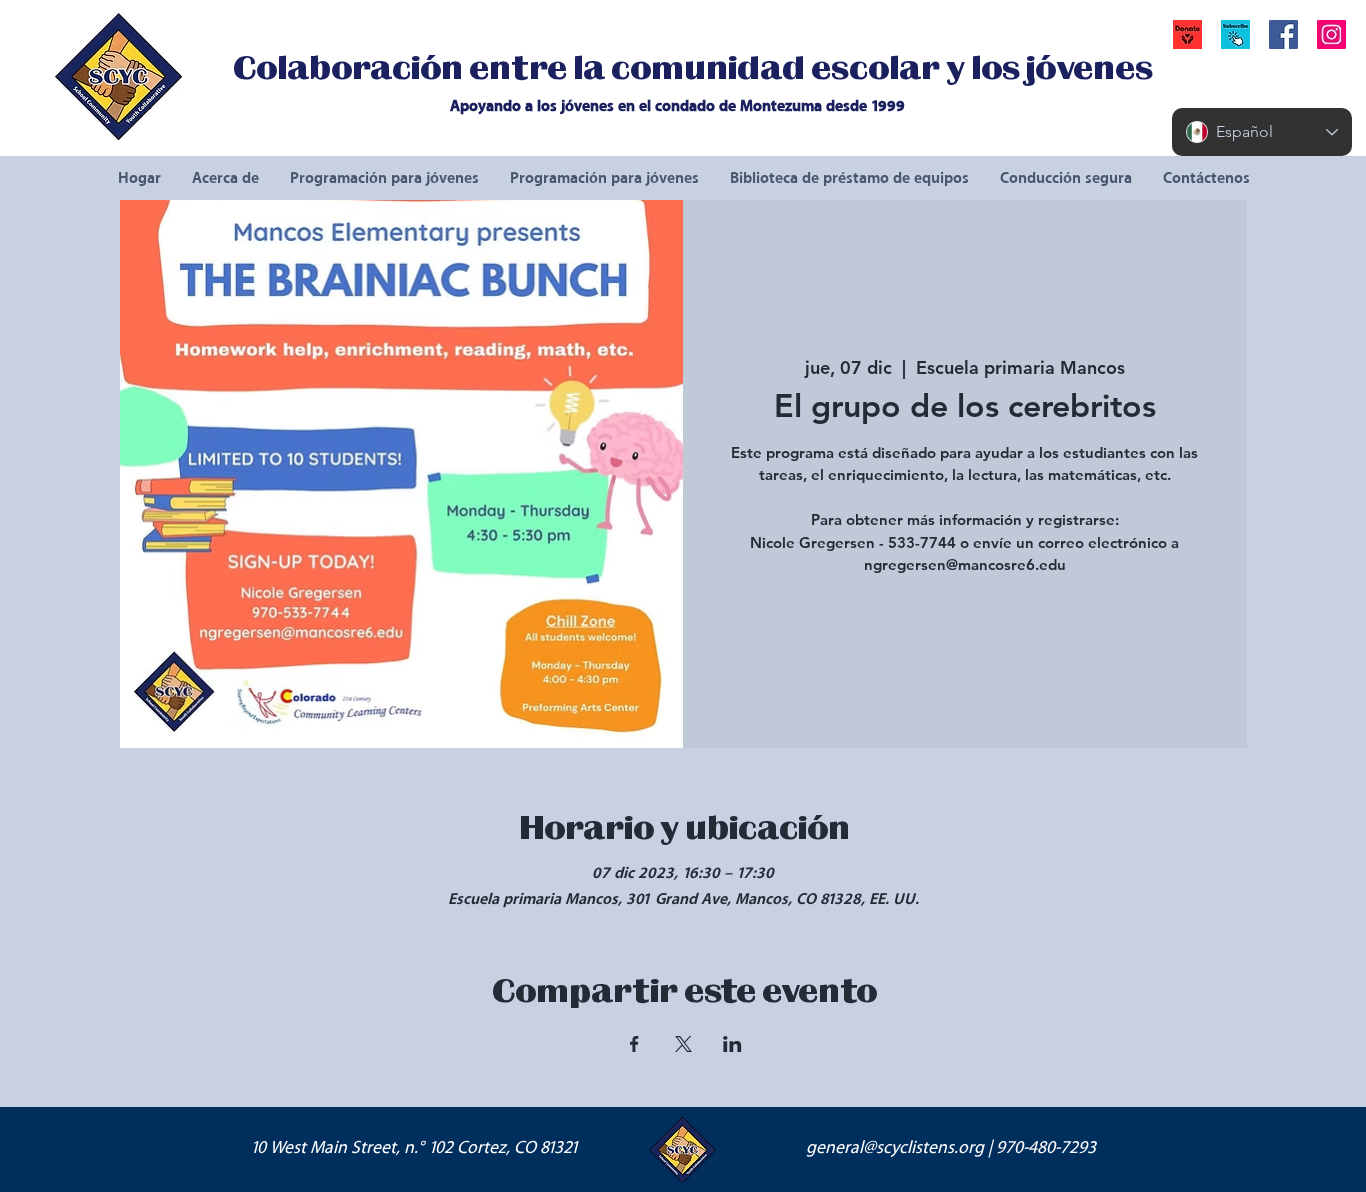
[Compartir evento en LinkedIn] (732, 1044)
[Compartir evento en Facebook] (634, 1044)
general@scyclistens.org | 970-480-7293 (951, 1148)
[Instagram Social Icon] (1331, 34)
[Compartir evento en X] (683, 1044)
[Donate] (1187, 34)
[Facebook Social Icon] (1283, 34)
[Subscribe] (1235, 34)
